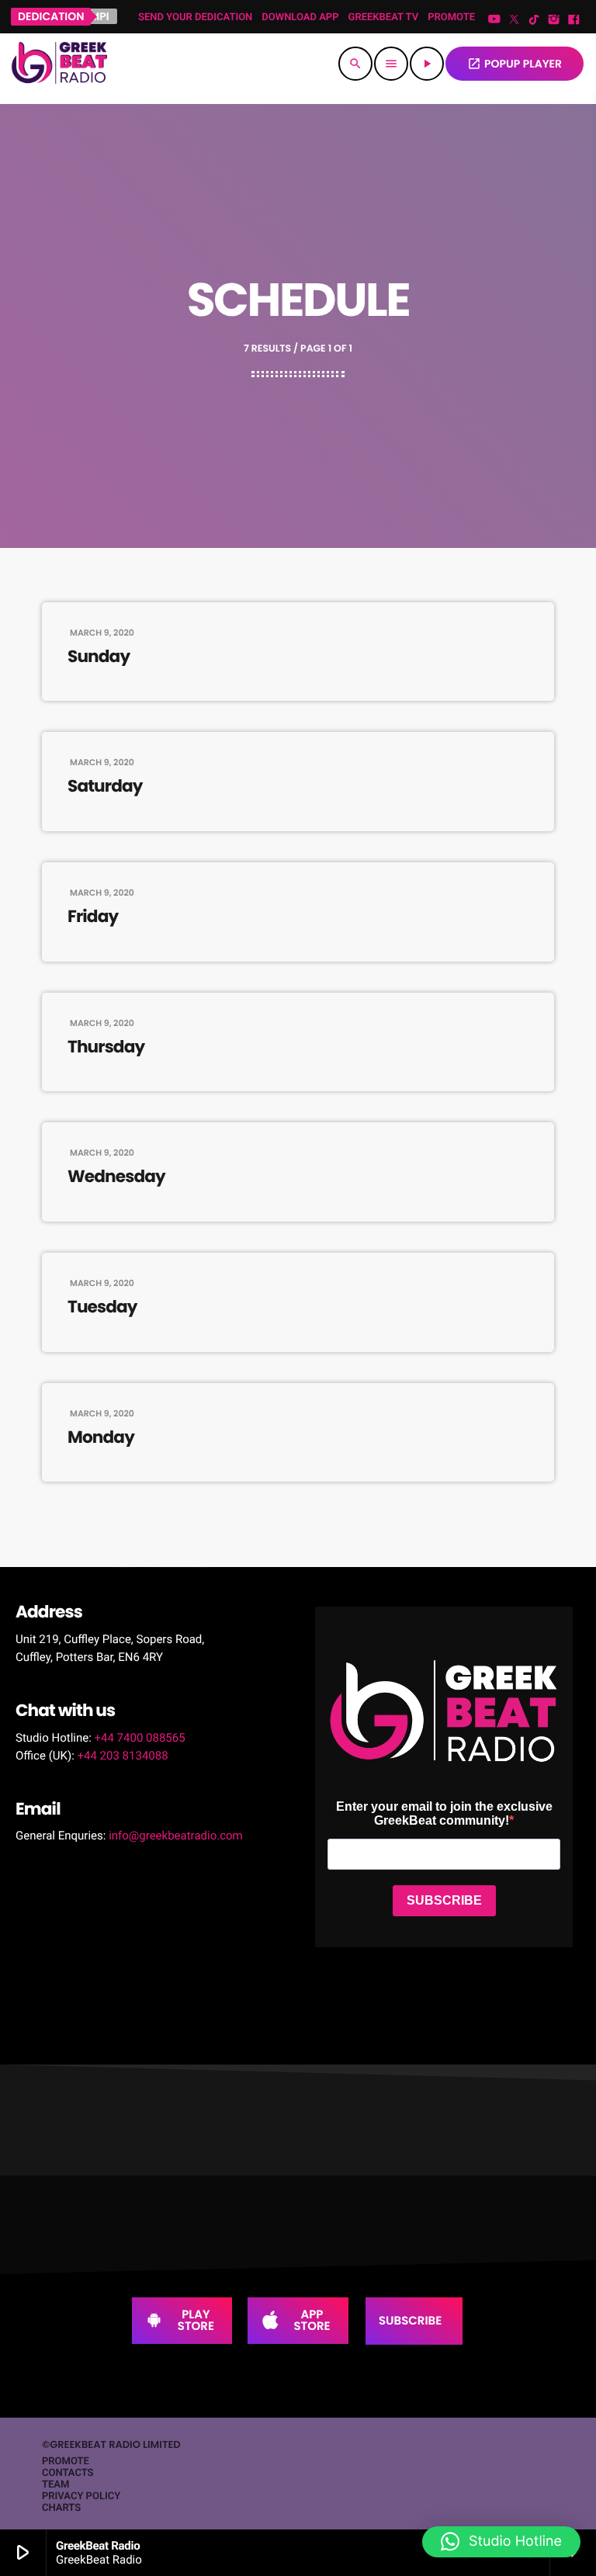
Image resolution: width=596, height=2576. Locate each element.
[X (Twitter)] (515, 20)
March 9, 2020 (102, 633)
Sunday (99, 657)
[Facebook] (573, 20)
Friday (93, 917)
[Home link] (59, 64)
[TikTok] (534, 20)
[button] (501, 2542)
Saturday (105, 786)
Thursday (106, 1047)
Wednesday (116, 1177)
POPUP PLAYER (515, 64)
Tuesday (102, 1307)
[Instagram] (554, 20)
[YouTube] (494, 20)
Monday (101, 1437)
